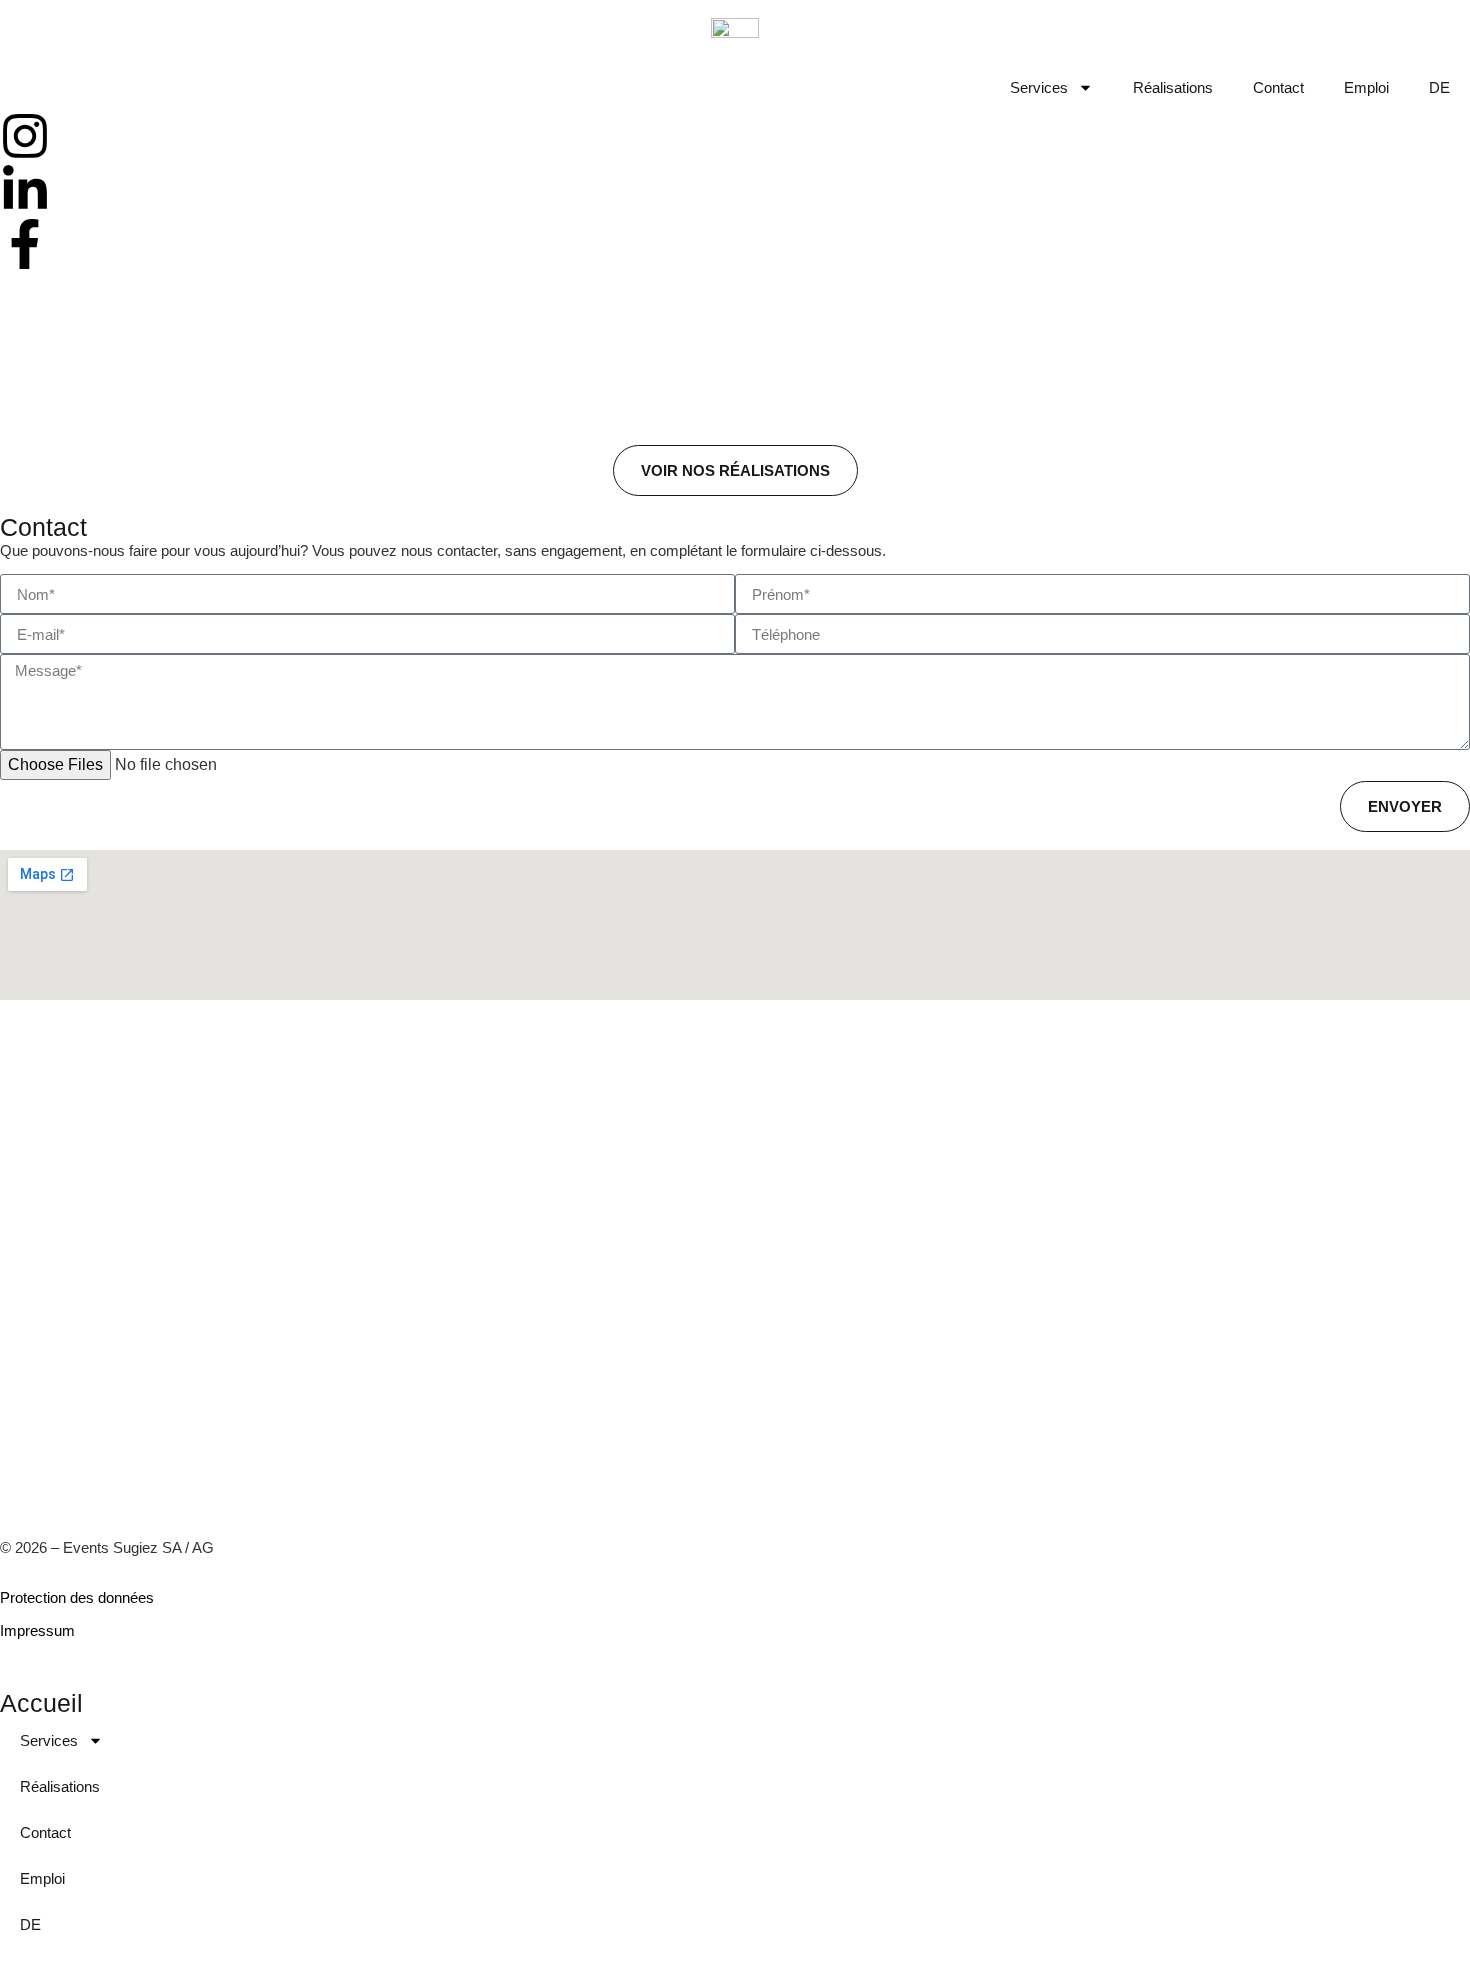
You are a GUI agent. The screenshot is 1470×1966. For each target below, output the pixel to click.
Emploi (1366, 87)
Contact (1278, 87)
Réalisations (1173, 87)
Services (1039, 87)
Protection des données (77, 1597)
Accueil (41, 1703)
